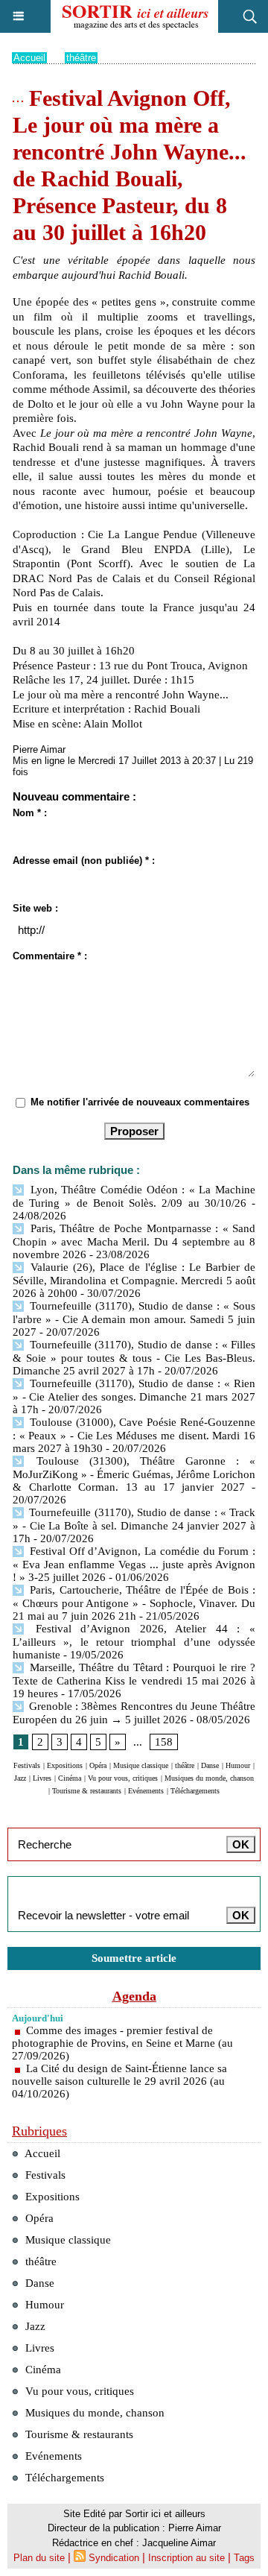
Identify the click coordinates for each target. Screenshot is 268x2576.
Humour (238, 1765)
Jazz (20, 1778)
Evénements (146, 1791)
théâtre (81, 58)
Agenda (134, 1996)
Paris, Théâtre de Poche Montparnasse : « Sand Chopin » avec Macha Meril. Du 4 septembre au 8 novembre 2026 (134, 1241)
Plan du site (39, 2558)
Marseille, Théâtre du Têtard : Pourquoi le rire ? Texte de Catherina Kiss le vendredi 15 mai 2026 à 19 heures (134, 1680)
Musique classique (141, 1765)
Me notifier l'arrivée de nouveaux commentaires (140, 1102)
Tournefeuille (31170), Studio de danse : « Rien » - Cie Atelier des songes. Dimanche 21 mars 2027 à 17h (134, 1396)
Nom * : (30, 813)
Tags (244, 2558)
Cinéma (70, 1778)
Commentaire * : (50, 956)
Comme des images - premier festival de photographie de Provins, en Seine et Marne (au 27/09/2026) (122, 2043)
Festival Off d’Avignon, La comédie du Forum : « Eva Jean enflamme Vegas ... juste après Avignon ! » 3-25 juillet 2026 (134, 1564)
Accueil (29, 58)
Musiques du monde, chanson (209, 1778)
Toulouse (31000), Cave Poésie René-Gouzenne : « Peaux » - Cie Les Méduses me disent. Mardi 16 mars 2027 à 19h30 (134, 1435)
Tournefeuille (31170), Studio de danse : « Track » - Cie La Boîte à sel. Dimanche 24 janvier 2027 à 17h (134, 1525)
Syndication (114, 2558)
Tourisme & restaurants (87, 1791)
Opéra (98, 1765)
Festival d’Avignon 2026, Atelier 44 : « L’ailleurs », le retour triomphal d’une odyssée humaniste (134, 1642)
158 (164, 1742)
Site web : (35, 908)
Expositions (65, 1765)
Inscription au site (186, 2558)
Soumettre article (134, 1958)
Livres (42, 1778)
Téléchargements (195, 1791)
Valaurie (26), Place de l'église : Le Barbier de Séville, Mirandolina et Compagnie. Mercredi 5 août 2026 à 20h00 (134, 1280)
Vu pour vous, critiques (123, 1778)
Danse (210, 1765)
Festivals (27, 1765)
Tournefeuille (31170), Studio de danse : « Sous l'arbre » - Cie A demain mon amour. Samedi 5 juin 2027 (134, 1319)
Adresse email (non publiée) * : (84, 861)
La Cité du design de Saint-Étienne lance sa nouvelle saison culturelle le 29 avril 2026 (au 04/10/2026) (119, 2081)
